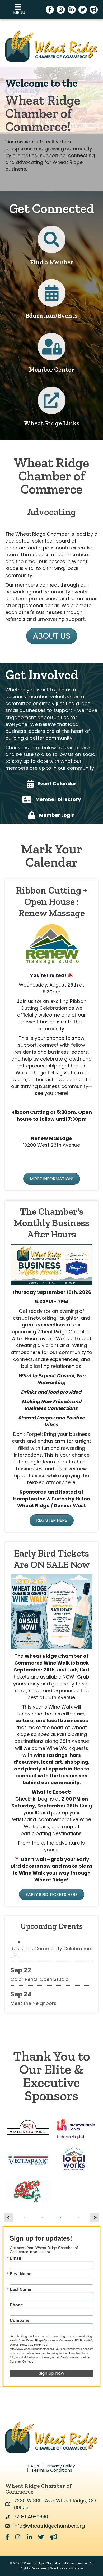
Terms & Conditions (52, 2470)
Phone (16, 2305)
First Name (21, 2274)
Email (15, 2258)
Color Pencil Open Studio (40, 1966)
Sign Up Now (51, 2373)
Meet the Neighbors (34, 1990)
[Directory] (52, 244)
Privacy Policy (61, 2466)
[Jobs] (52, 405)
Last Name (20, 2289)
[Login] (52, 351)
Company (20, 2320)
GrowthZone (73, 2568)
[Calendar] (52, 297)
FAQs (33, 2466)
